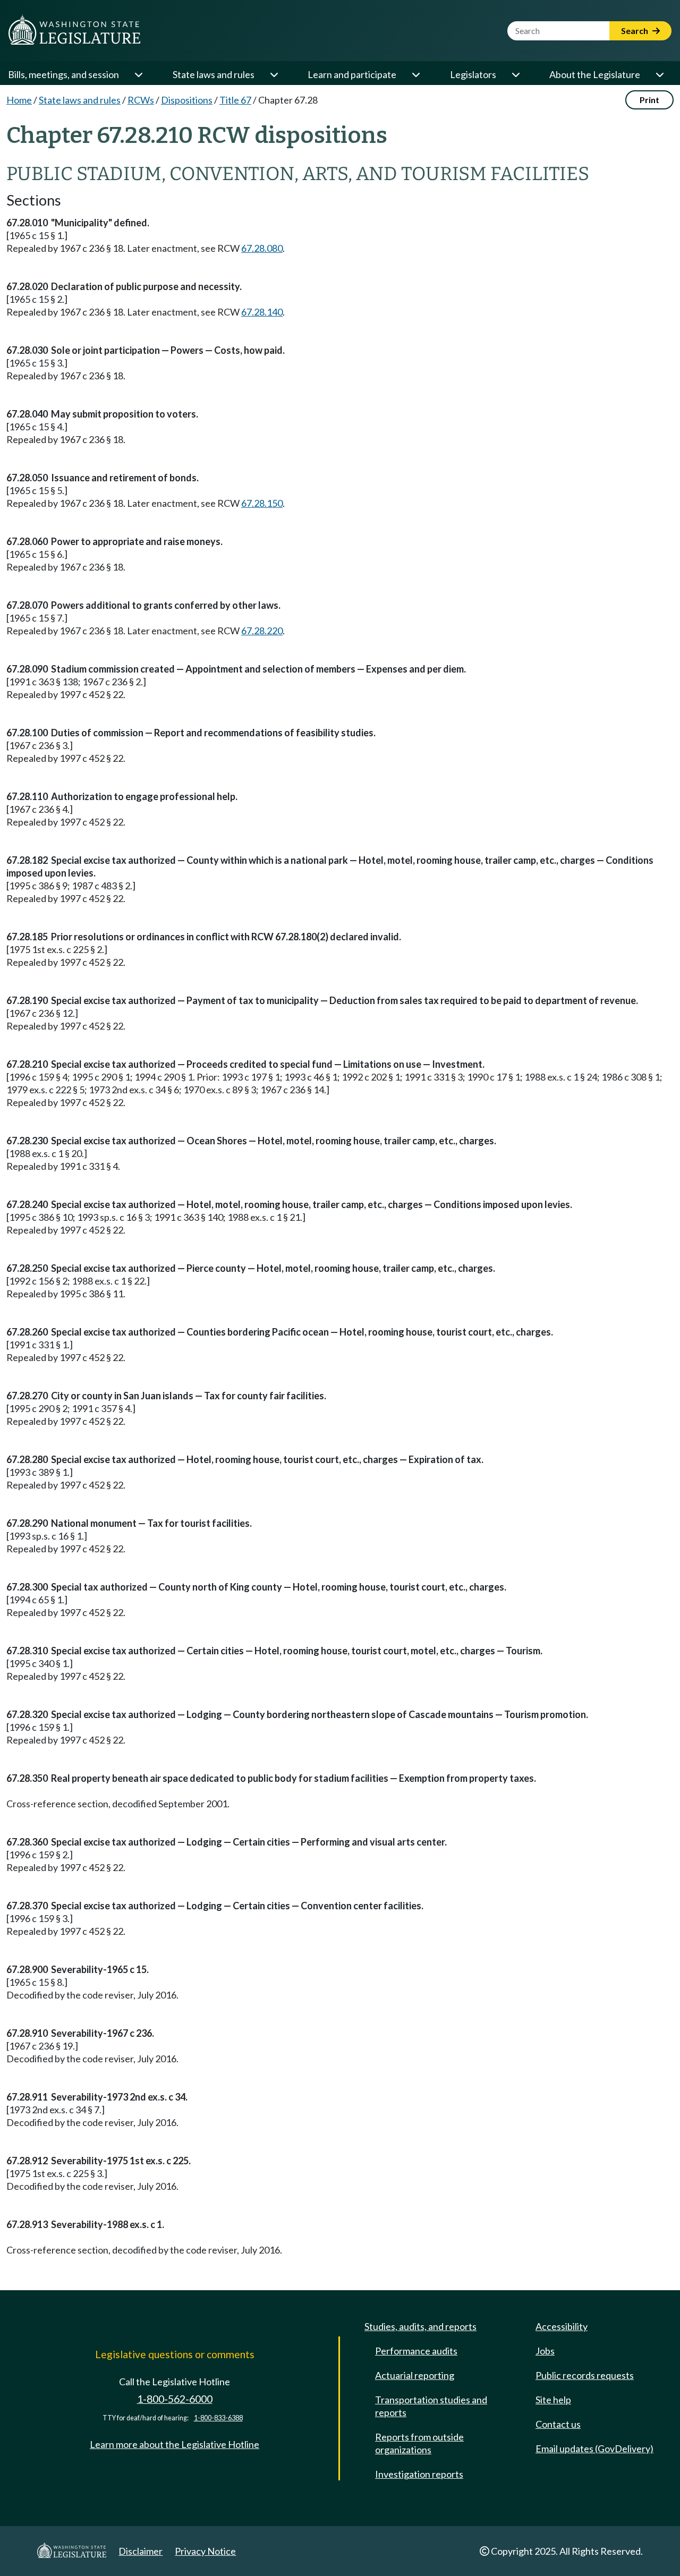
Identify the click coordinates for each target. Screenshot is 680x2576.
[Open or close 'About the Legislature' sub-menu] (659, 74)
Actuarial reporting (415, 2375)
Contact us (558, 2424)
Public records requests (585, 2375)
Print (649, 100)
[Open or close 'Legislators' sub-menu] (515, 74)
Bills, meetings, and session (63, 74)
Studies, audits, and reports (420, 2326)
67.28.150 (262, 503)
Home (19, 100)
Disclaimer (141, 2551)
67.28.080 (262, 248)
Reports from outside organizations (419, 2443)
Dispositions (187, 100)
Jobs (545, 2351)
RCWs (141, 100)
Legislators (473, 74)
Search (635, 31)
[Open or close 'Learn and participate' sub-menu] (415, 74)
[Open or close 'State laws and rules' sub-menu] (274, 74)
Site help (553, 2400)
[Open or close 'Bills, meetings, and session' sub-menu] (138, 74)
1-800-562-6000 (175, 2399)
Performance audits (416, 2351)
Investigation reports (419, 2474)
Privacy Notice (205, 2551)
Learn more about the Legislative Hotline (175, 2444)
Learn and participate (352, 74)
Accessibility (562, 2326)
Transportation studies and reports (431, 2406)
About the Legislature (595, 74)
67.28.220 (262, 631)
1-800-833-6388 (218, 2418)
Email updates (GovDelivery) (594, 2449)
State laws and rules (214, 74)
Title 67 (235, 100)
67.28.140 (262, 312)
